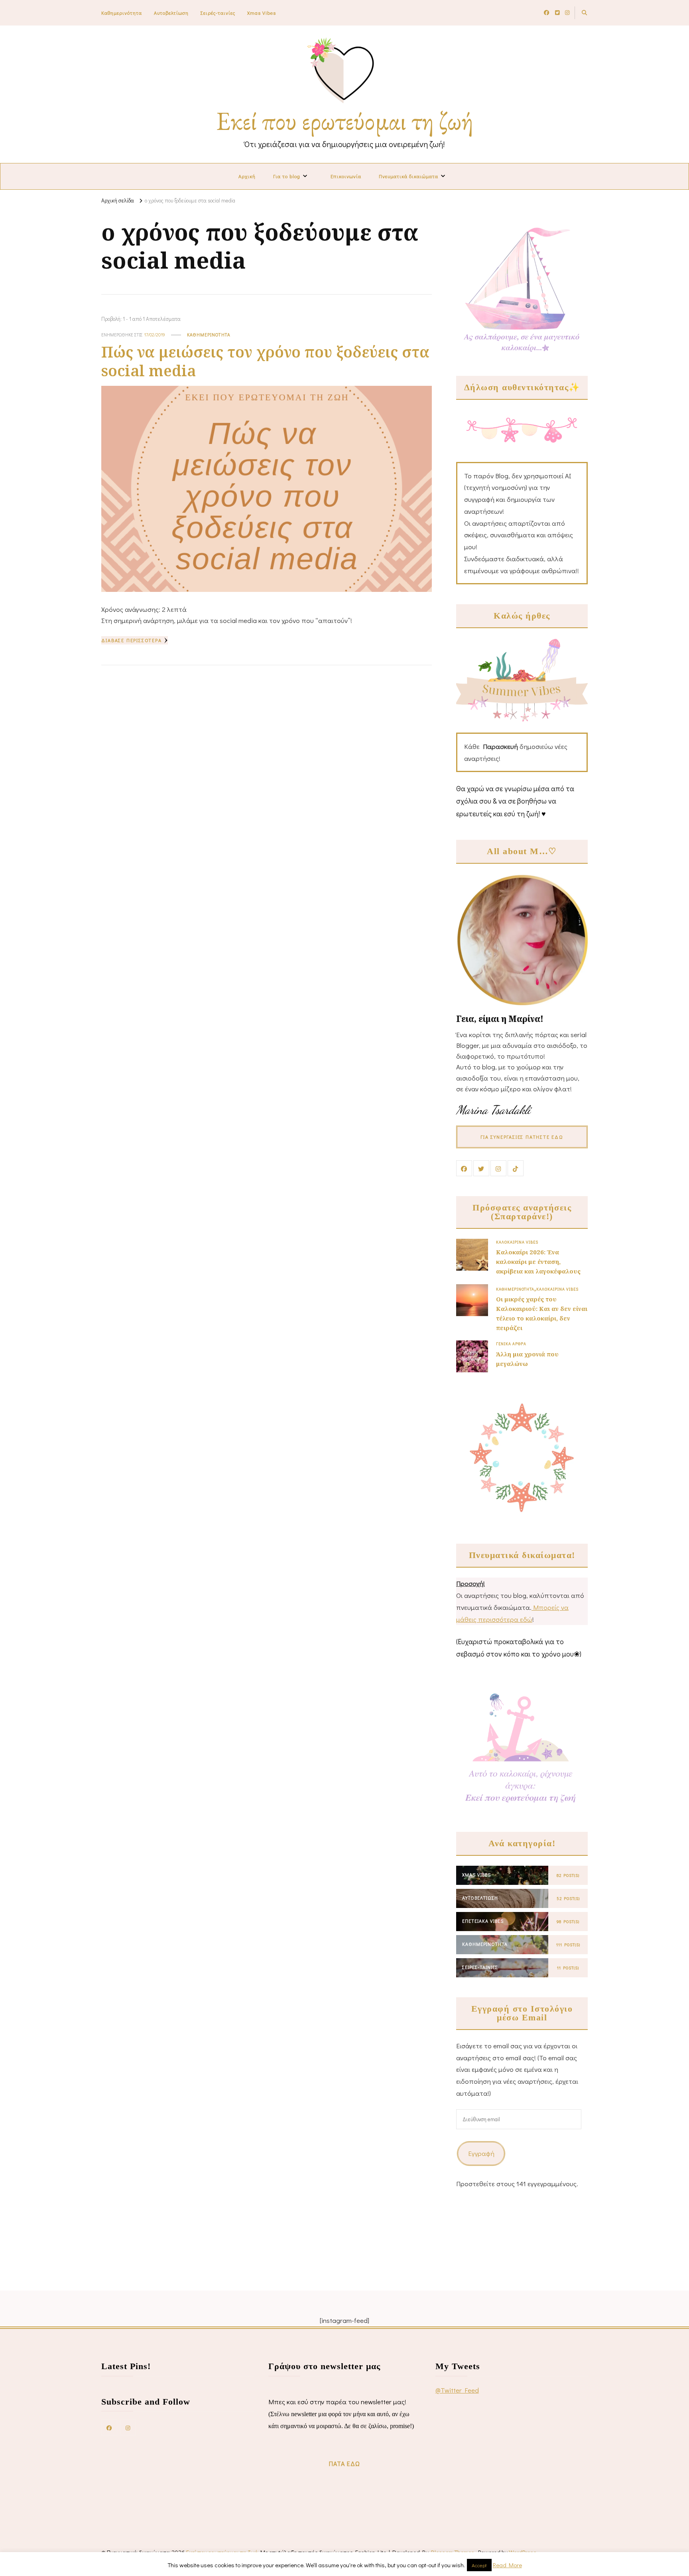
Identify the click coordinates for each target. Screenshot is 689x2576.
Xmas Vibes (262, 13)
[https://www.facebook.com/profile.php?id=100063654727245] (109, 2427)
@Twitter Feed (457, 2390)
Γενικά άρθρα (511, 1344)
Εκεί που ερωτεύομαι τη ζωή (345, 121)
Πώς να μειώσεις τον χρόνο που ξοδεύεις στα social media (265, 361)
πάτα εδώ (344, 2463)
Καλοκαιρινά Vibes (517, 1242)
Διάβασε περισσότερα (131, 640)
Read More (507, 2565)
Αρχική (247, 176)
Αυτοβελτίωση (171, 13)
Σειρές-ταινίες (218, 13)
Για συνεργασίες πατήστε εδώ (522, 1137)
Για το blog (287, 176)
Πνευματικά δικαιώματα (408, 176)
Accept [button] (479, 2565)
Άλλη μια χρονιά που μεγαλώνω (527, 1359)
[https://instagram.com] (128, 2427)
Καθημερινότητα (122, 13)
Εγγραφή (481, 2153)
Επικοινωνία (346, 176)
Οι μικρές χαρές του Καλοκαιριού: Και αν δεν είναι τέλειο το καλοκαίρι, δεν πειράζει (542, 1314)
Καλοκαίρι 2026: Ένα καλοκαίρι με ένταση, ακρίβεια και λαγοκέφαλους (538, 1261)
